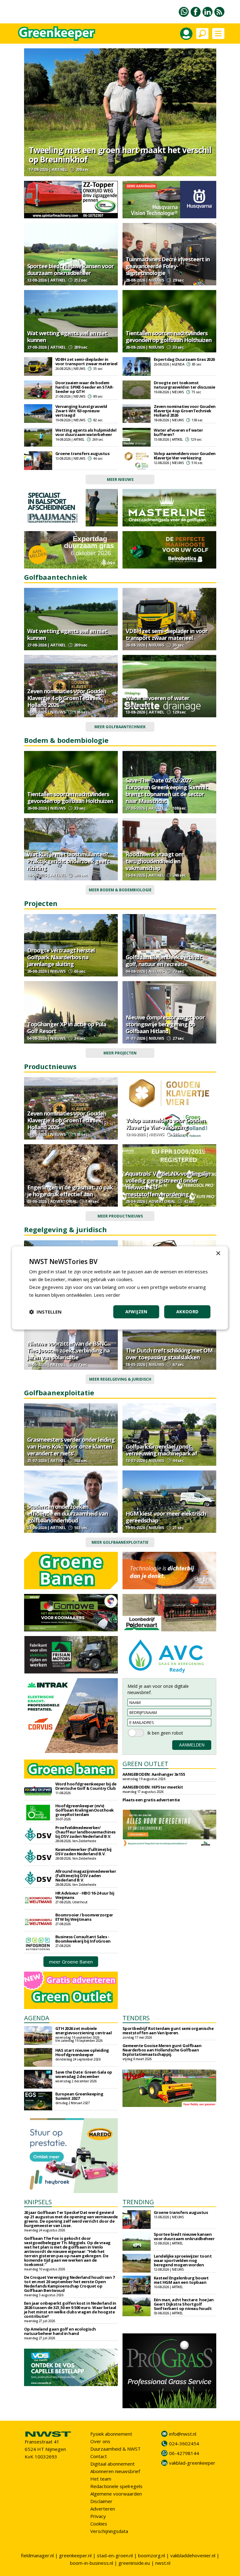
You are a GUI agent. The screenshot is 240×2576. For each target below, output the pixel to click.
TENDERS (136, 2018)
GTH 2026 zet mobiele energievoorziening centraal (84, 2031)
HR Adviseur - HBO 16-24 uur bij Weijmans (85, 1895)
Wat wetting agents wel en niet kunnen (67, 337)
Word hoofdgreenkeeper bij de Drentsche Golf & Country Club (86, 1786)
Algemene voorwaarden (116, 2494)
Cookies (99, 2524)
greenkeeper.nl (75, 2555)
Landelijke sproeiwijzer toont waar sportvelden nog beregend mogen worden (183, 2260)
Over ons (100, 2441)
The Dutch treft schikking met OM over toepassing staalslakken (169, 1354)
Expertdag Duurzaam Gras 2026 (184, 359)
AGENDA (37, 2018)
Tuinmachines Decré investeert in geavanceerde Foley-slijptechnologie (168, 266)
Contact (99, 2456)
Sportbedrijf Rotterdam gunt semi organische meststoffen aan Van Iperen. (168, 2031)
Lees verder (107, 1295)
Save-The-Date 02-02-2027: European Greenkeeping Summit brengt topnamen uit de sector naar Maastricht (167, 791)
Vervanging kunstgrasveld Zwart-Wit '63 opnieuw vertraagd (81, 411)
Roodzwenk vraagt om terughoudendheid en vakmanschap (155, 861)
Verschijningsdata (109, 2531)
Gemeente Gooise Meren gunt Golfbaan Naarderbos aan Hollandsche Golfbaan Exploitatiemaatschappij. (162, 2050)
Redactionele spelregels (116, 2486)
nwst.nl (163, 2563)
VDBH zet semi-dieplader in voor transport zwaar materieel (86, 361)
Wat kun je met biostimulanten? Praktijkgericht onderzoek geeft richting (68, 861)
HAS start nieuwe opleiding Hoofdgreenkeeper (82, 2052)
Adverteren (103, 2509)
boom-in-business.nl (92, 2563)
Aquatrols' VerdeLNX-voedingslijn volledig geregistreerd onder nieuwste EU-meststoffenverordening (168, 1184)
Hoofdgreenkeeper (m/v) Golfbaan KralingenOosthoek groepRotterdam (85, 1810)
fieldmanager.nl (37, 2555)
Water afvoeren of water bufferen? (178, 432)
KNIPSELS (38, 2202)
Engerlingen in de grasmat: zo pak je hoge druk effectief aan (70, 1191)
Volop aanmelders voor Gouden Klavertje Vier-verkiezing (185, 456)
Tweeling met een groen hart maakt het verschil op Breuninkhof (120, 155)
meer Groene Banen (71, 1962)
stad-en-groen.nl (115, 2555)
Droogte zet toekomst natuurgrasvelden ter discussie (185, 385)
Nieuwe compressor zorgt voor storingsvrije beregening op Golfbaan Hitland (165, 1024)
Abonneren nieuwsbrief (115, 2471)
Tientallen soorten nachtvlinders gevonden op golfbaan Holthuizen (169, 337)
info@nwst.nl (183, 2434)
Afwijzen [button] (136, 1312)
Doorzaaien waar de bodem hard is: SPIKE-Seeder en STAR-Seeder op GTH (85, 387)
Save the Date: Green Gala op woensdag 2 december (84, 2074)
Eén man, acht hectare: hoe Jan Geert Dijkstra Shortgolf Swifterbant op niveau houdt (184, 2304)
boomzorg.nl (152, 2555)
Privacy (98, 2516)
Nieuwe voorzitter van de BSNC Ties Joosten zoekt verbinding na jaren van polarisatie (68, 1350)
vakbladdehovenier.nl (193, 2555)
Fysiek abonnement (111, 2434)
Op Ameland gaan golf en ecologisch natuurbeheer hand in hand (60, 2331)
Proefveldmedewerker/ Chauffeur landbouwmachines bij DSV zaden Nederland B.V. (85, 1832)
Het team (101, 2479)
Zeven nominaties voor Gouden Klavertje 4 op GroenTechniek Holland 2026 (185, 411)
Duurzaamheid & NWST (115, 2449)
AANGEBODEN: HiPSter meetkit (153, 1787)
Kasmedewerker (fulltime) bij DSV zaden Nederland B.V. (83, 1852)
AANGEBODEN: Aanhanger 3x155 (154, 1774)
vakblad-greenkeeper (192, 2463)
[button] (45, 1312)
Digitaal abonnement (112, 2464)
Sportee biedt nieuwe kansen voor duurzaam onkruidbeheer (70, 269)
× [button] (218, 1254)
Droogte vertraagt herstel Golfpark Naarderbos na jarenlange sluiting (61, 957)
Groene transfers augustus (82, 453)
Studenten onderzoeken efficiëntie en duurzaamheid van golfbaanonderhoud (67, 1513)
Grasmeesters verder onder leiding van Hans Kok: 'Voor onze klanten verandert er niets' (71, 1446)
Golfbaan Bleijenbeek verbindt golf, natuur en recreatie (164, 961)
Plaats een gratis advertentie (151, 1800)
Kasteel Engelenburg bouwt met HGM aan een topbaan (181, 2280)
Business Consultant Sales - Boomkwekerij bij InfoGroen (83, 1939)
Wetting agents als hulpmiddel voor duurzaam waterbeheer (86, 432)
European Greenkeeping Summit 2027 (79, 2096)
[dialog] (120, 1288)
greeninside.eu (134, 2563)
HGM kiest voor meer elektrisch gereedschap (166, 1517)
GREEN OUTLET (145, 1764)
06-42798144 (184, 2453)
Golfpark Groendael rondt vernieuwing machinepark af (161, 1450)
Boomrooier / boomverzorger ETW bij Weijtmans (84, 1917)
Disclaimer (101, 2501)
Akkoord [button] (187, 1312)
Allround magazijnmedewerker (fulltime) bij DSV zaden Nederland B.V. (86, 1876)
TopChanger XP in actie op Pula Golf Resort (67, 1028)
